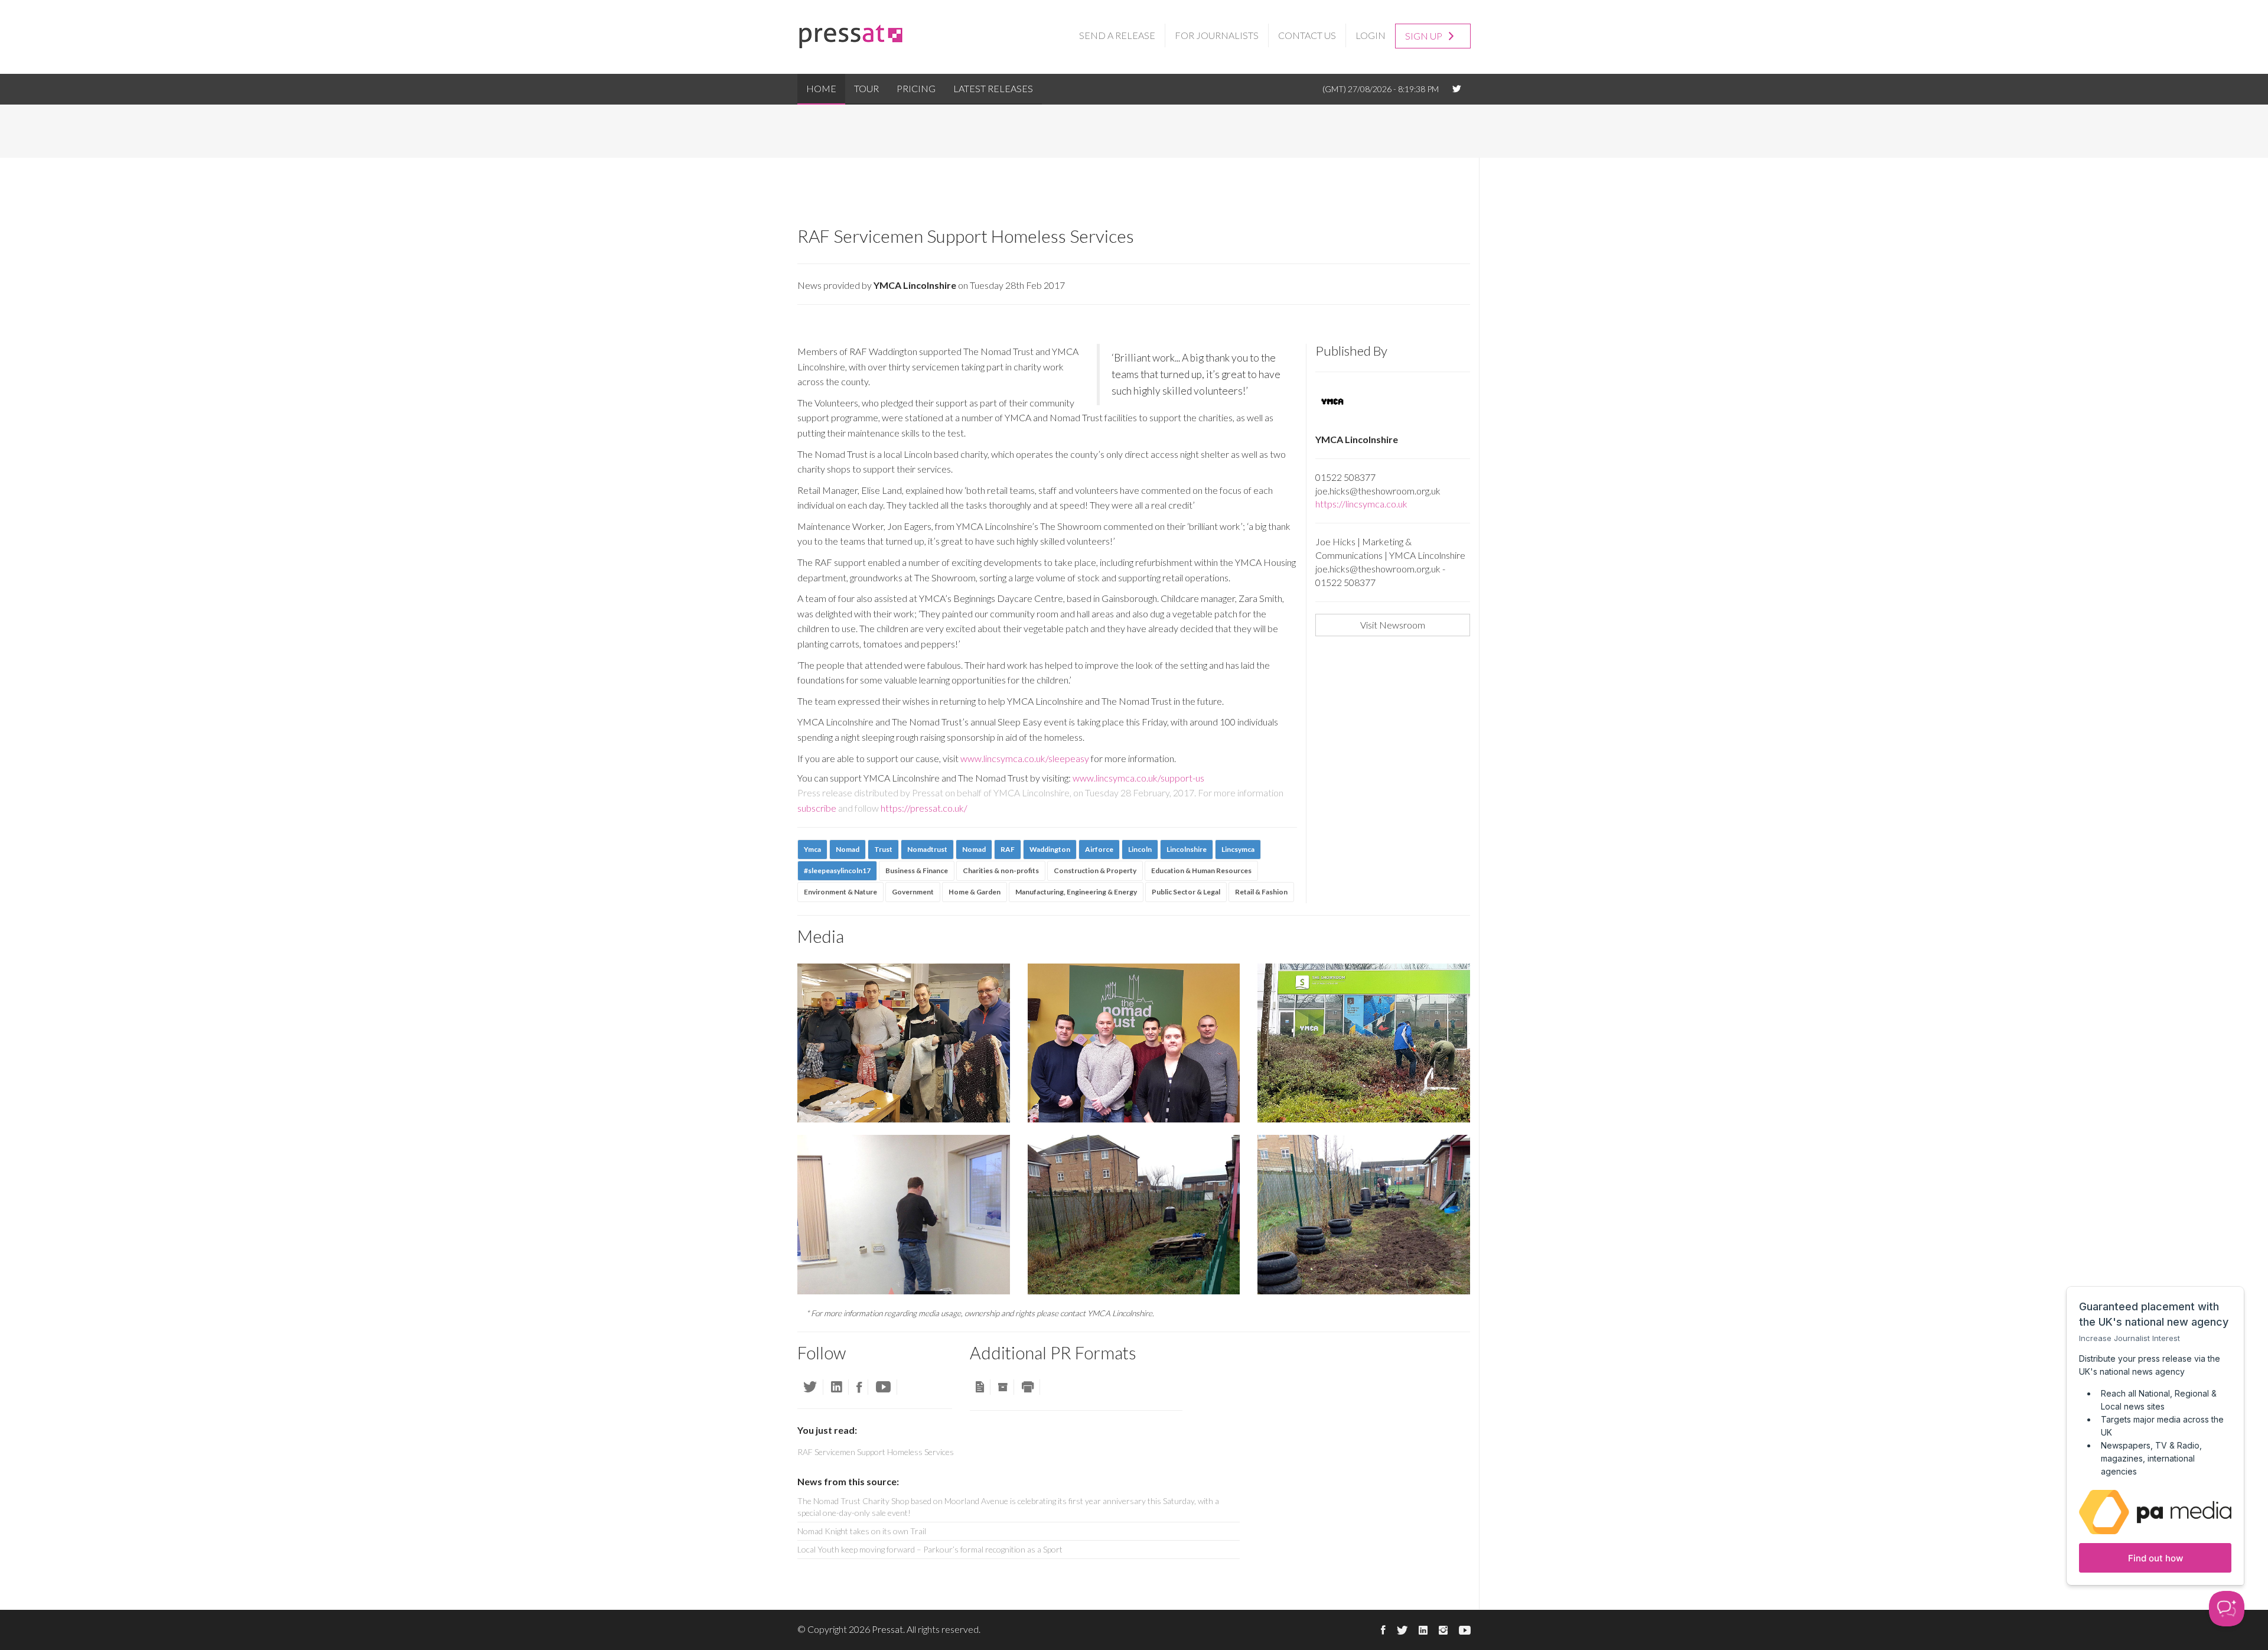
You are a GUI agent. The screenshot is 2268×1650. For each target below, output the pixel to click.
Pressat (887, 1629)
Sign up (1425, 36)
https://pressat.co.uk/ (924, 808)
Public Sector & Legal (1186, 892)
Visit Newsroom (1393, 625)
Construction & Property (1095, 870)
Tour (866, 88)
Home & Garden (975, 892)
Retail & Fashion (1261, 892)
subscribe (817, 808)
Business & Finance (917, 870)
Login (1371, 35)
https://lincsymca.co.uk (1361, 504)
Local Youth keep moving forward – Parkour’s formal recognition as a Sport (930, 1549)
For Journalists (1217, 35)
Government (913, 892)
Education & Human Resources (1201, 870)
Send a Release (1117, 35)
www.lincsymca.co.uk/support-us (1138, 778)
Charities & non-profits (1001, 870)
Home (821, 88)
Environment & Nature (840, 892)
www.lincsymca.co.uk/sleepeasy (1025, 758)
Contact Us (1307, 35)
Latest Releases (993, 88)
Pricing (916, 88)
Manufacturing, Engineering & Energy (1076, 892)
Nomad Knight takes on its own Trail (862, 1531)
